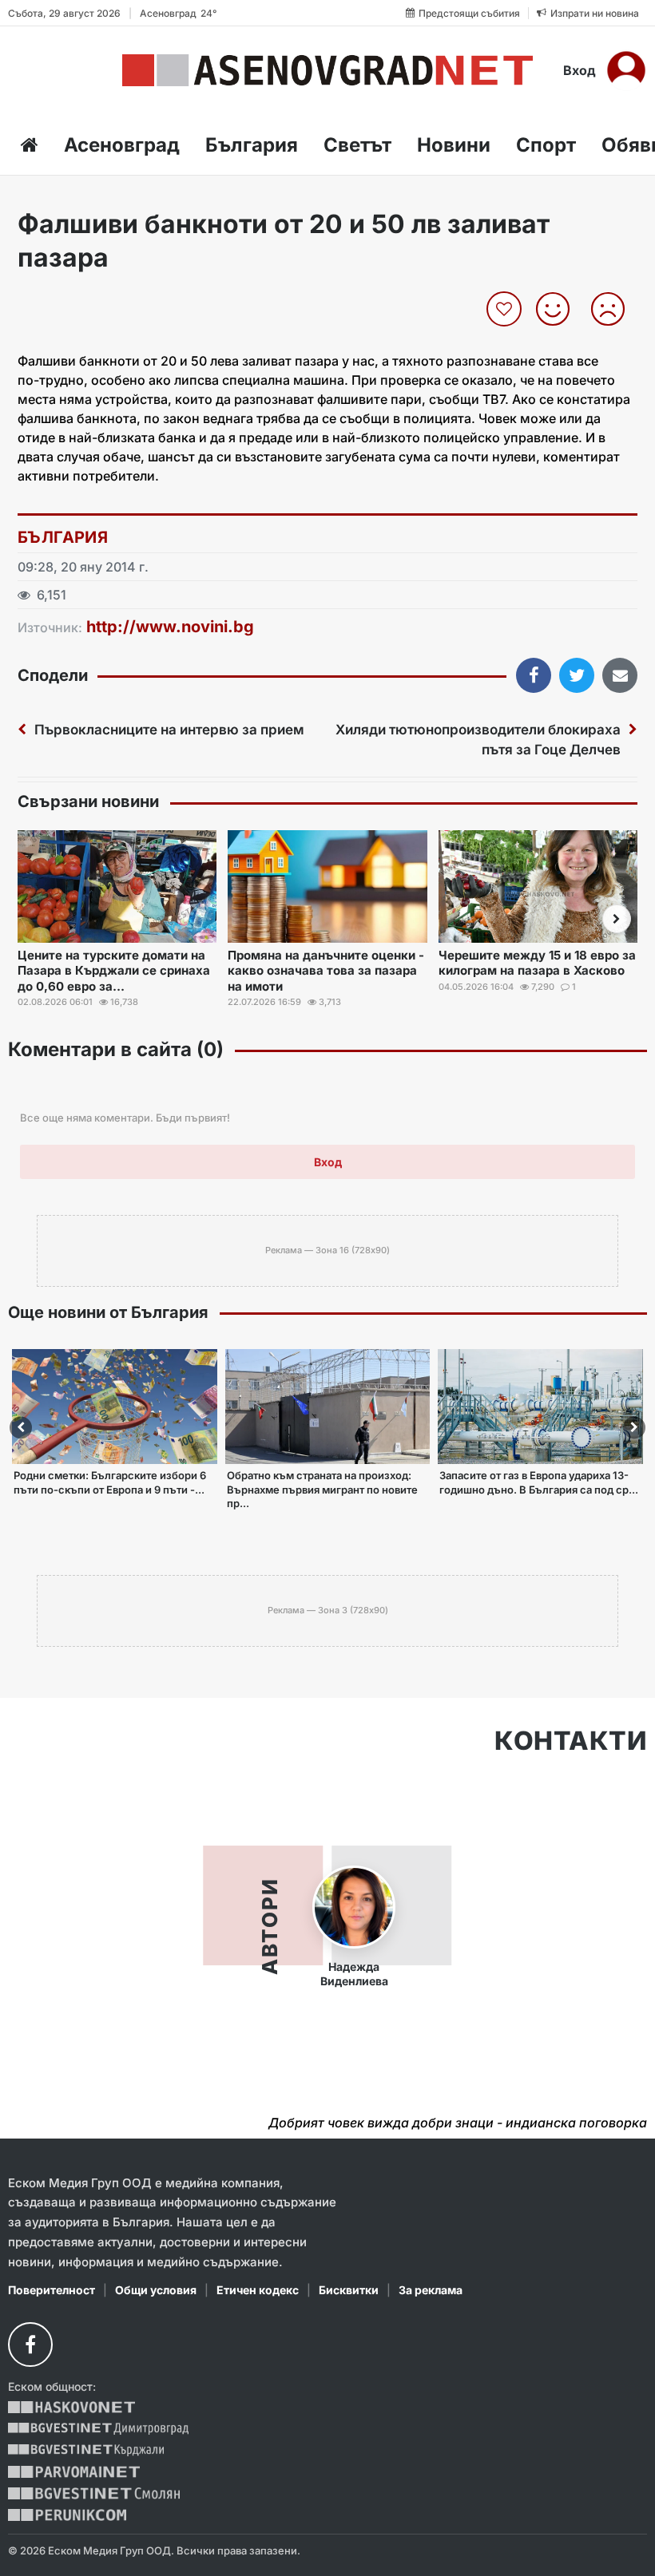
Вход (580, 70)
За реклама (431, 2290)
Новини (454, 145)
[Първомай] (74, 2472)
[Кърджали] (86, 2450)
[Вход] (626, 70)
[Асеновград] (327, 70)
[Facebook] (30, 2345)
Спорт (546, 145)
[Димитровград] (98, 2429)
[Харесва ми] (559, 309)
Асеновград (122, 145)
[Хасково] (71, 2407)
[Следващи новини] (617, 919)
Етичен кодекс (258, 2290)
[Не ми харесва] (614, 309)
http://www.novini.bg (170, 627)
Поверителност (52, 2290)
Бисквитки (349, 2290)
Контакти (571, 1741)
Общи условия (156, 2290)
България (252, 145)
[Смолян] (94, 2493)
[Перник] (67, 2515)
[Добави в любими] (506, 309)
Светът (357, 145)
